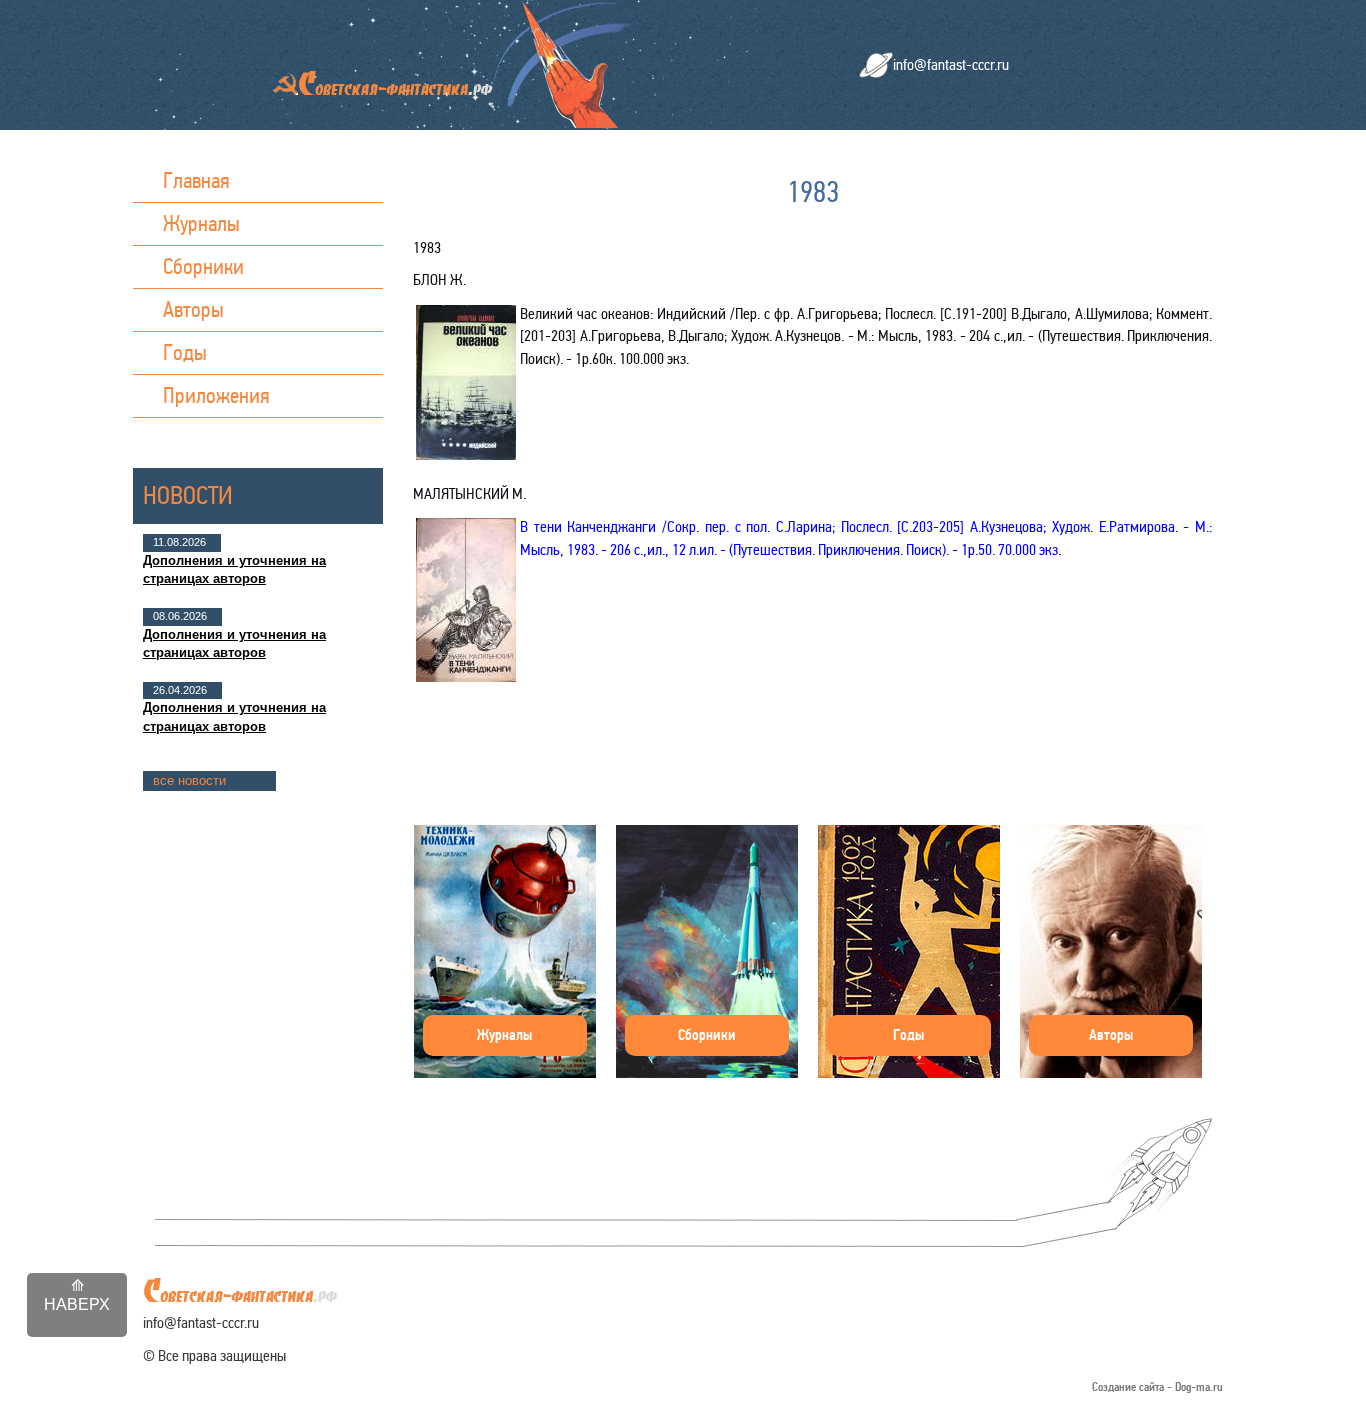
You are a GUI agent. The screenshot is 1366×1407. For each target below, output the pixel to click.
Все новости (189, 780)
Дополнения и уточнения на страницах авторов (234, 569)
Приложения (216, 395)
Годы (185, 352)
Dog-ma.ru (1199, 1387)
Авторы (193, 309)
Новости (188, 495)
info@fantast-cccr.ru (951, 64)
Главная (196, 180)
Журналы (201, 223)
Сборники (203, 266)
